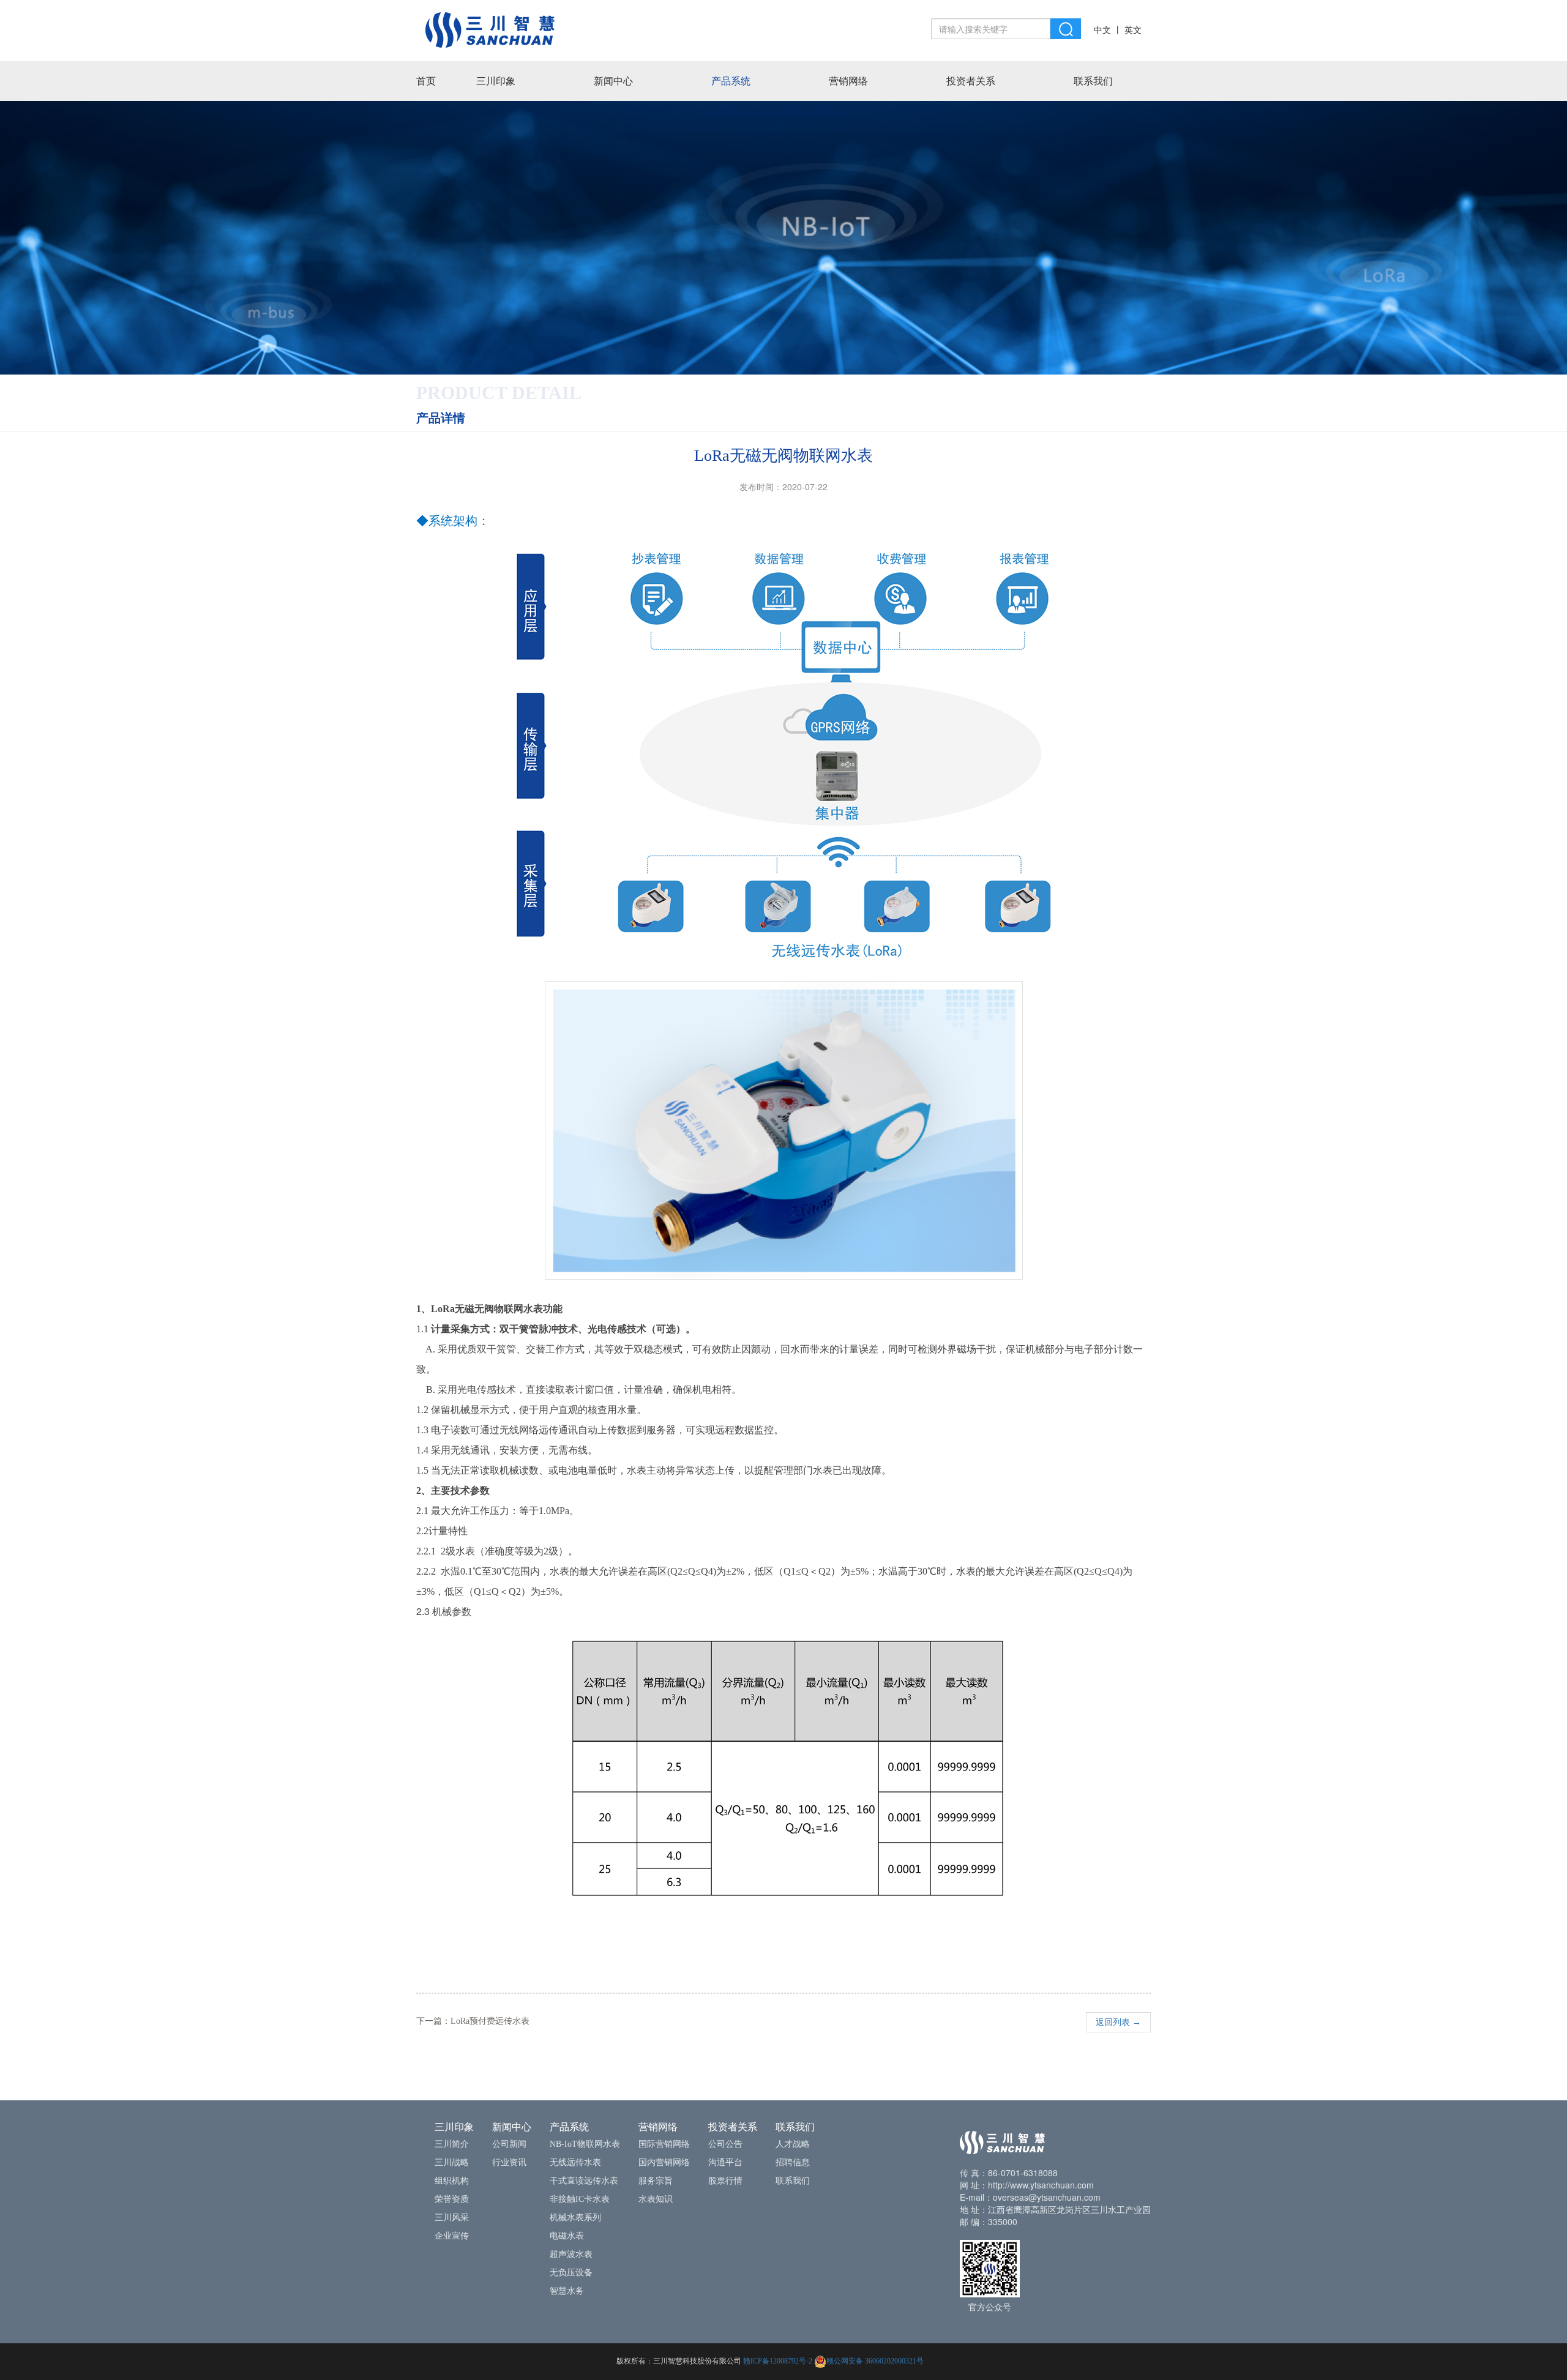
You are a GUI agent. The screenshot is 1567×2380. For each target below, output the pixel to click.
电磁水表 (567, 2236)
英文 (1133, 30)
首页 (426, 81)
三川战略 (452, 2162)
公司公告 (725, 2144)
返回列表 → (1118, 2022)
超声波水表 (571, 2254)
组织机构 (452, 2181)
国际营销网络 (664, 2144)
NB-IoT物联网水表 (585, 2144)
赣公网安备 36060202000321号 (875, 2361)
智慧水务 (567, 2291)
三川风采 (452, 2218)
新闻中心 (613, 81)
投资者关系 (971, 81)
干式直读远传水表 (584, 2181)
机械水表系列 (575, 2218)
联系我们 (1093, 81)
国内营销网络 (664, 2162)
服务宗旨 (656, 2181)
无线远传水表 (575, 2162)
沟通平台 (725, 2162)
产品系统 (731, 81)
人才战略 (793, 2144)
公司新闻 (509, 2144)
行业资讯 (509, 2162)
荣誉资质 (452, 2199)
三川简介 (452, 2144)
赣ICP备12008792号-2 (778, 2361)
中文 (1102, 30)
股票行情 (725, 2181)
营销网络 (848, 81)
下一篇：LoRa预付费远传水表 (473, 2021)
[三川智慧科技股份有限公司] (490, 29)
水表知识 (656, 2199)
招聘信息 (793, 2162)
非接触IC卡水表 (580, 2199)
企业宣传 (452, 2236)
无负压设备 (571, 2273)
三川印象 (496, 81)
